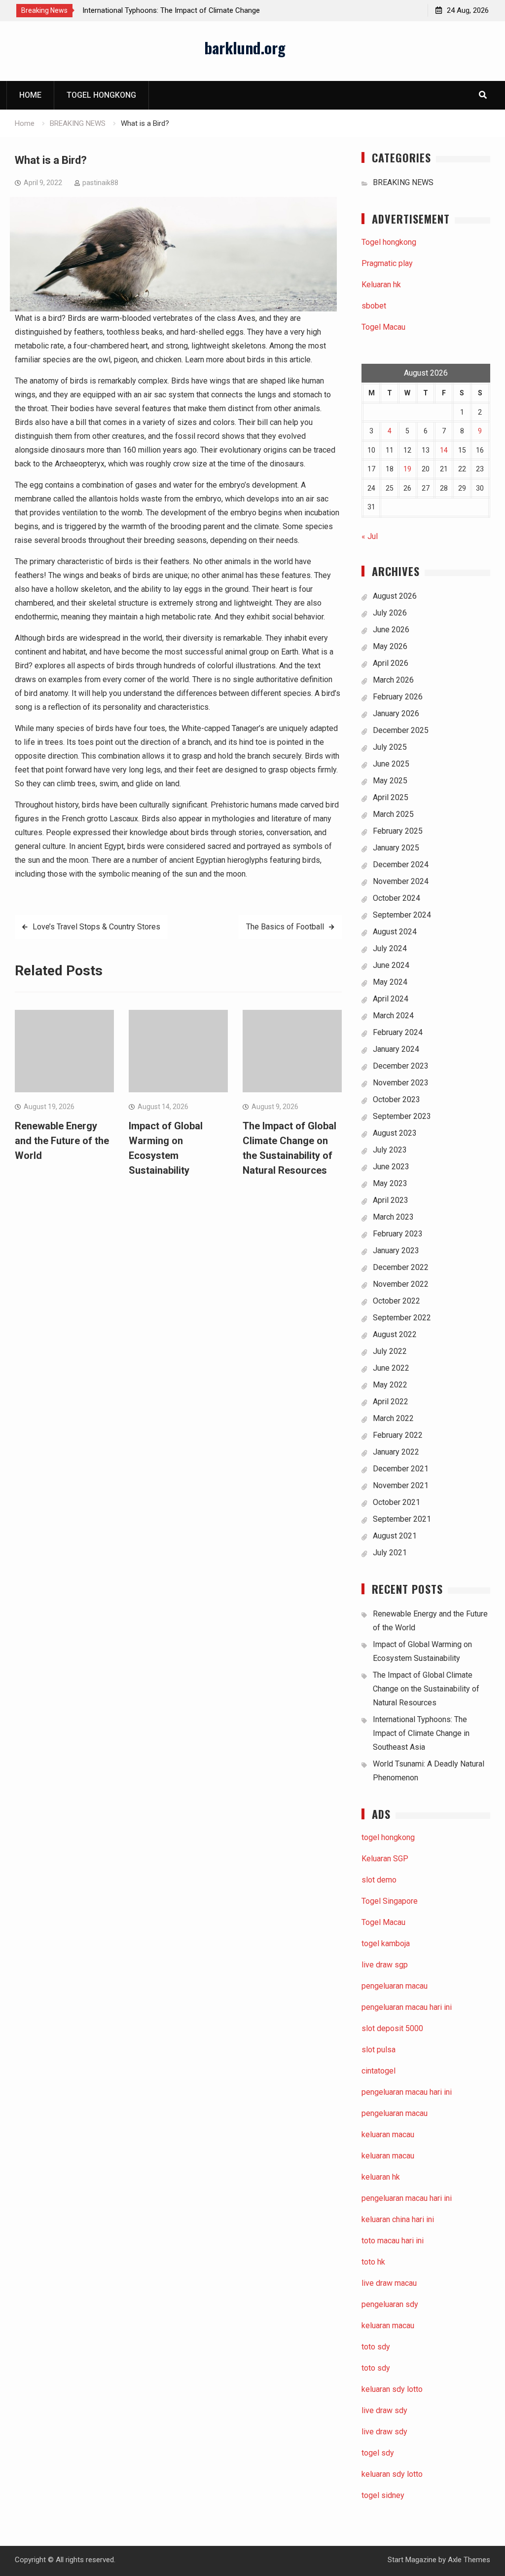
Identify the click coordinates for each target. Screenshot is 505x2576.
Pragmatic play (387, 263)
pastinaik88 (100, 183)
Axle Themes (469, 2560)
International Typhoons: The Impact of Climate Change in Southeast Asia (421, 1733)
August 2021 (395, 1536)
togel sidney (383, 2495)
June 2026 (391, 630)
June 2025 (391, 764)
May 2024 (390, 982)
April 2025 (391, 797)
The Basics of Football (285, 927)
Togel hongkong (101, 95)
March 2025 (393, 814)
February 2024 (398, 1032)
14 (444, 450)
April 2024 (391, 999)
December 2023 (401, 1066)
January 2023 (396, 1250)
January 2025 (396, 848)
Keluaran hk (381, 285)
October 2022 (397, 1301)
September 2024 (402, 915)
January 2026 (396, 713)
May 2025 (390, 781)
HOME (30, 95)
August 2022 (395, 1334)
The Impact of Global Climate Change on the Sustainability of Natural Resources (426, 1689)
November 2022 (401, 1284)
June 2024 (391, 965)
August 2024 (395, 932)
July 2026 (390, 613)
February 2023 (398, 1234)
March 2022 (393, 1418)
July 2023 (390, 1150)
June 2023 (391, 1167)
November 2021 (401, 1485)
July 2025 (390, 747)
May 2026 (390, 646)
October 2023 (397, 1099)
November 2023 (401, 1083)
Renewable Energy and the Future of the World (62, 1141)
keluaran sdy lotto (392, 2474)
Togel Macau (383, 327)
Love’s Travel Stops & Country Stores (96, 927)
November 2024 (401, 881)
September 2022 (402, 1318)
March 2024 (393, 1016)
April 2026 (391, 663)
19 (407, 469)
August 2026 (395, 596)
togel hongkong (388, 1837)
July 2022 (390, 1351)
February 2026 (398, 697)
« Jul (370, 536)
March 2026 (393, 680)
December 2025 (401, 730)
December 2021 (401, 1469)
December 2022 (401, 1267)
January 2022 (396, 1452)
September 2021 (402, 1519)
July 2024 (390, 948)
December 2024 (401, 865)
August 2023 (395, 1133)
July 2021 (390, 1553)
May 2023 (390, 1183)
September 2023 (402, 1116)
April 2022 (391, 1402)
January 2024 (396, 1049)
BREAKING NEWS (403, 182)
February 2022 (398, 1435)
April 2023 (391, 1200)
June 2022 (391, 1368)
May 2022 (390, 1385)
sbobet (374, 306)
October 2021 (397, 1502)
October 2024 (397, 898)
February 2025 (398, 831)
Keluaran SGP (385, 1859)
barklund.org (245, 47)
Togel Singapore (390, 1901)
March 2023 (393, 1217)
